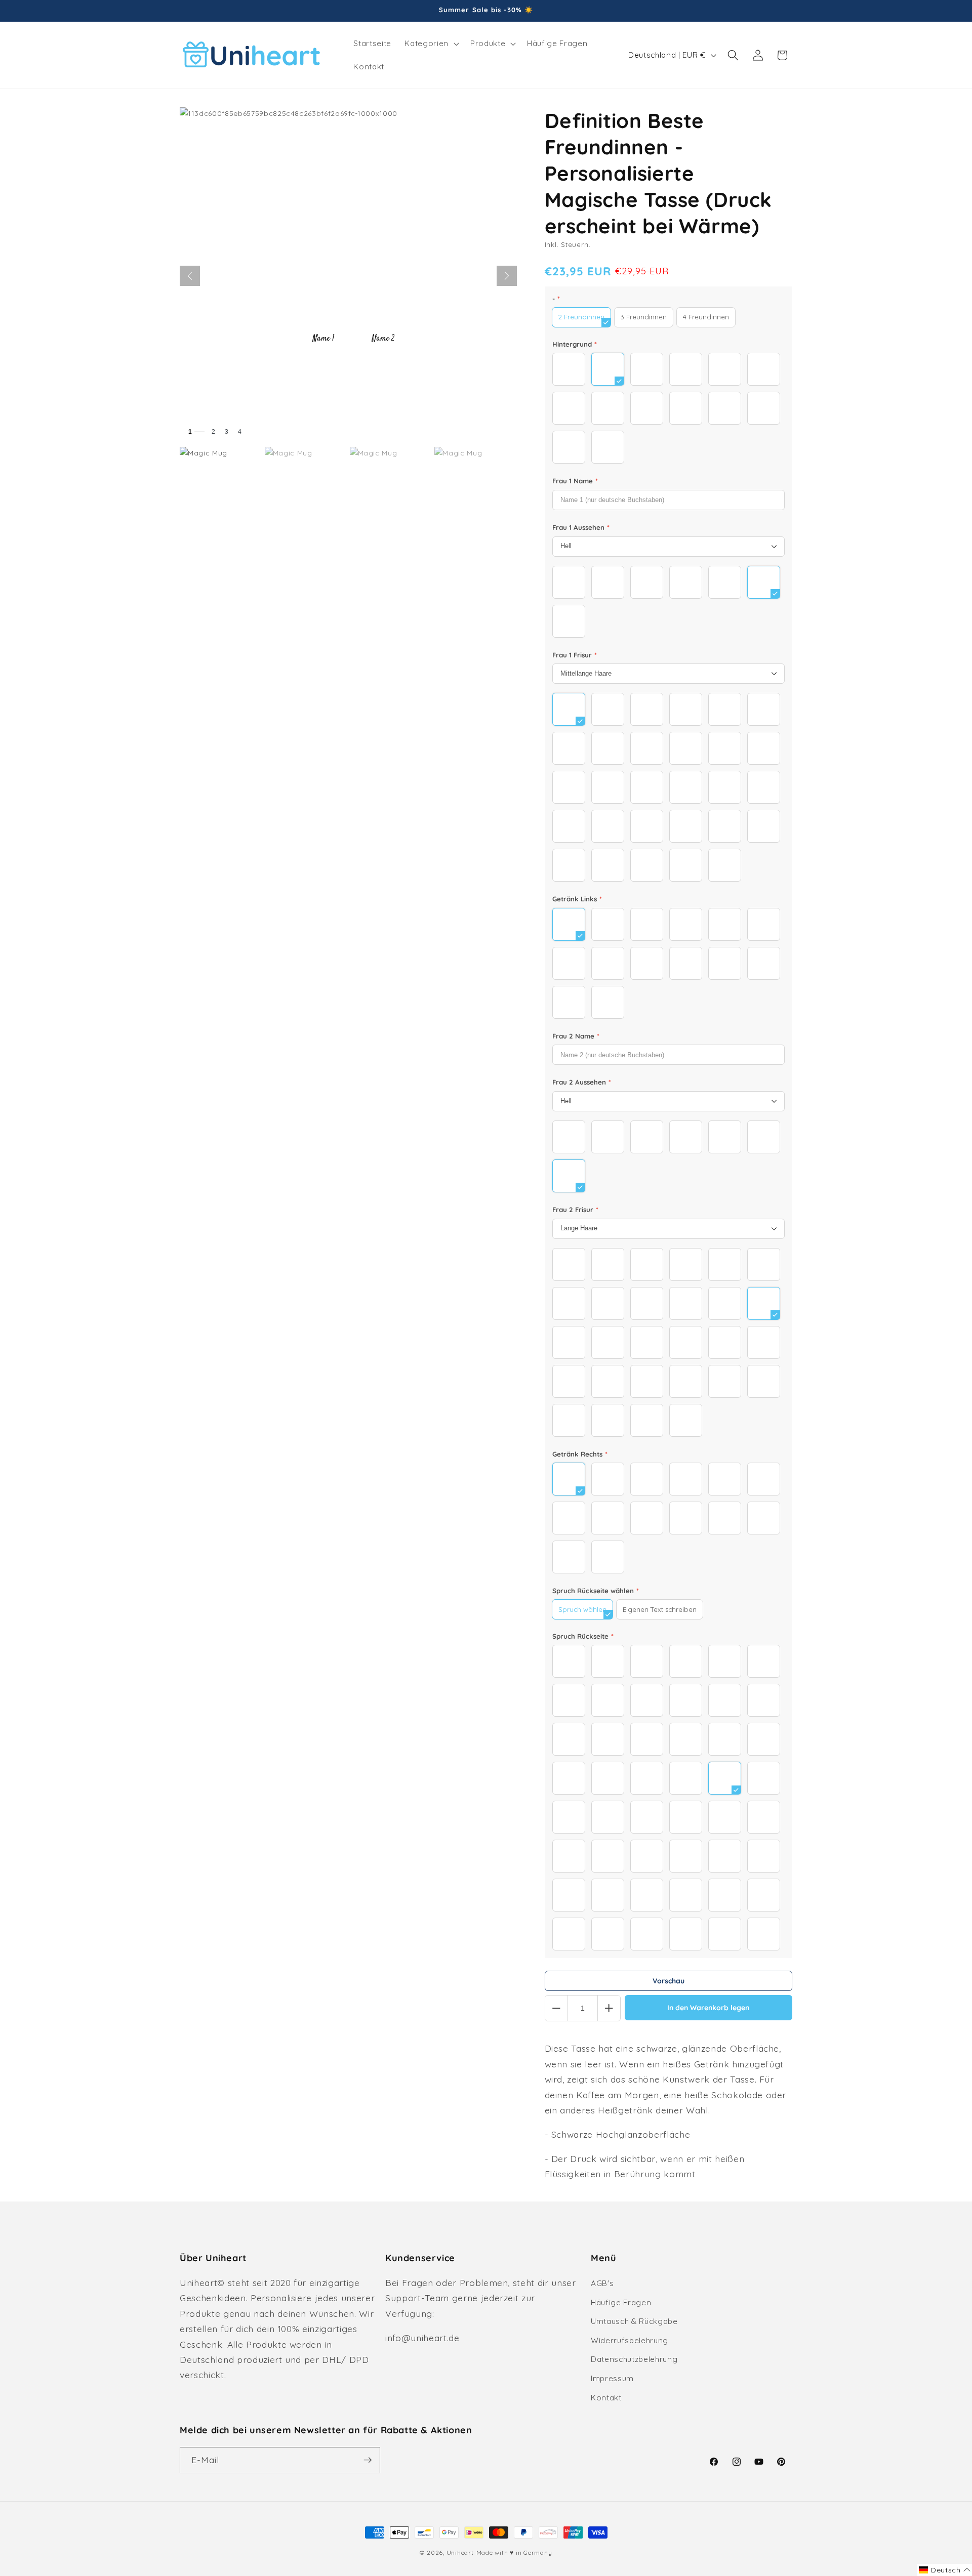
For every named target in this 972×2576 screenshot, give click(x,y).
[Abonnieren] (368, 2460)
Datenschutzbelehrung (634, 2359)
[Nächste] (507, 276)
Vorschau (669, 1981)
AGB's (602, 2283)
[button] (431, 44)
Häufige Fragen (621, 2302)
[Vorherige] (190, 276)
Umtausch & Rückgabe (634, 2321)
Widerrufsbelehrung (630, 2340)
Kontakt (606, 2398)
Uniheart (460, 2552)
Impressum (612, 2378)
